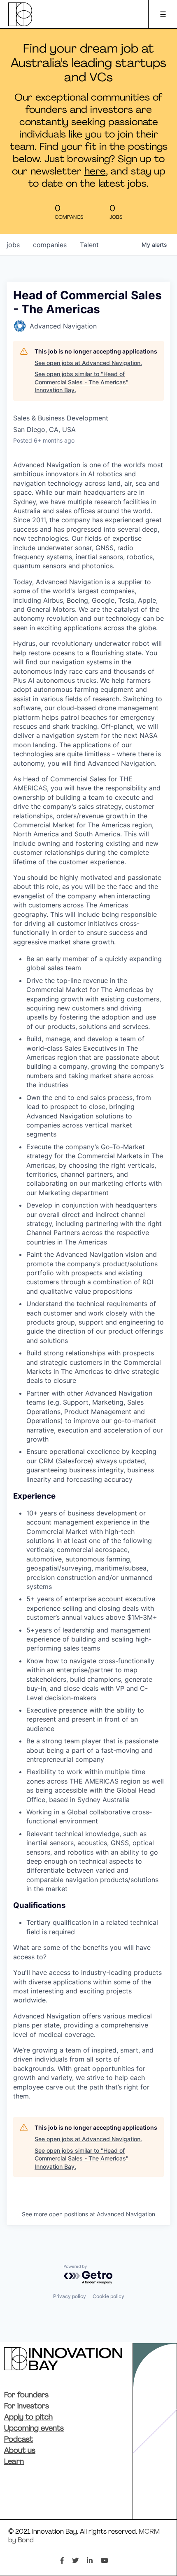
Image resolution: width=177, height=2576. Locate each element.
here (95, 172)
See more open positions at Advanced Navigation (88, 2214)
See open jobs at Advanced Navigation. (88, 363)
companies (50, 245)
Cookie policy (108, 2296)
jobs (13, 245)
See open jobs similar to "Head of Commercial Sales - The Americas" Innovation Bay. (82, 382)
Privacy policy (70, 2296)
